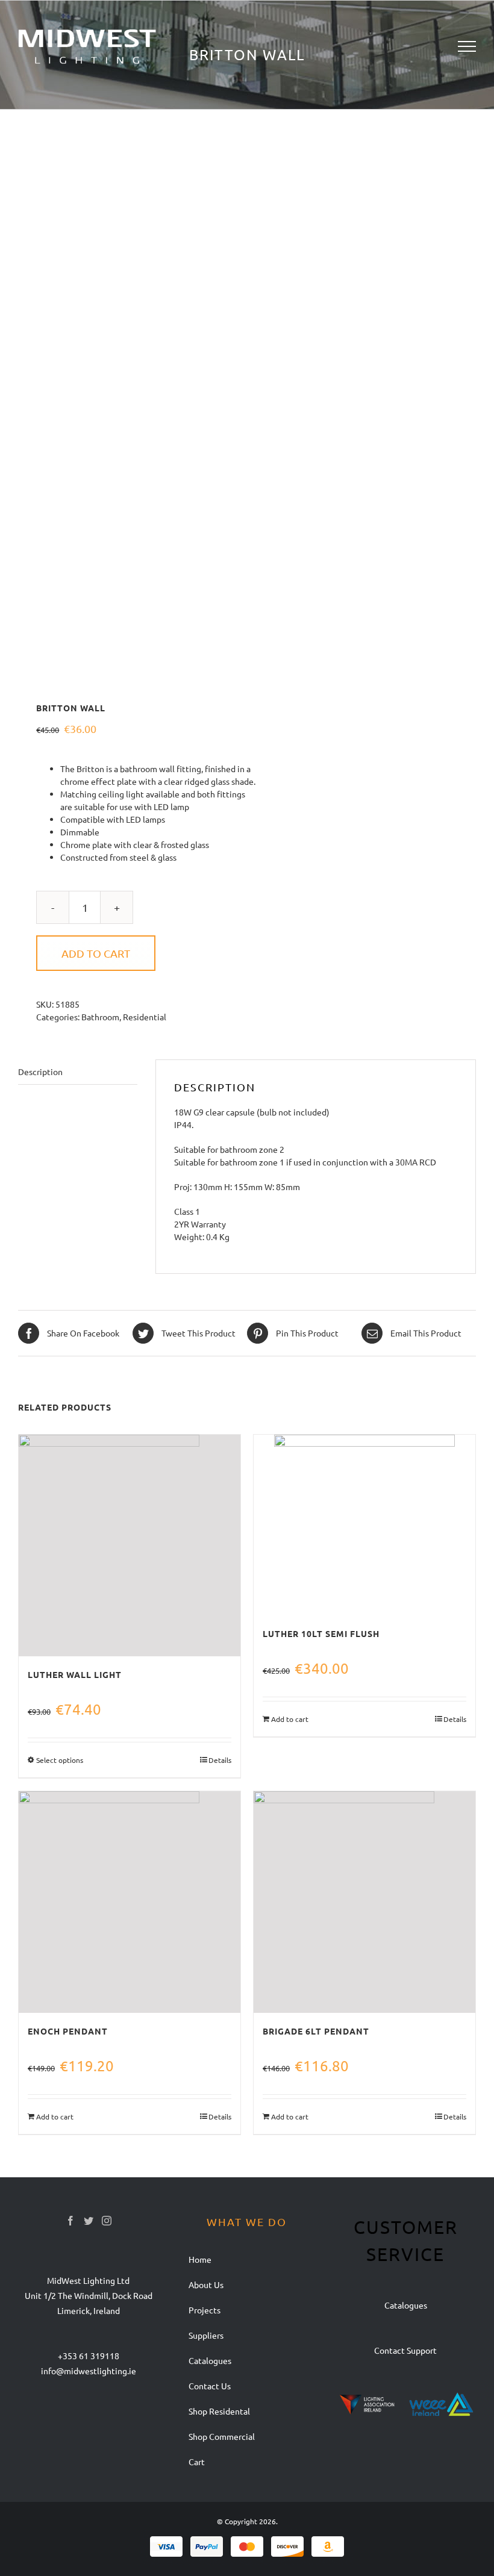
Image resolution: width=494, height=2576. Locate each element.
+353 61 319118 (89, 2356)
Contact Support (405, 2350)
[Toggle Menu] (467, 46)
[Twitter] (89, 2221)
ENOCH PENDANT (68, 2031)
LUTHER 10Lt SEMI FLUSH (321, 1633)
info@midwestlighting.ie (89, 2371)
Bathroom (100, 1017)
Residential (145, 1017)
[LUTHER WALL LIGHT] (130, 1545)
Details (220, 1760)
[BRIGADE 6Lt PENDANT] (364, 1902)
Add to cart (96, 953)
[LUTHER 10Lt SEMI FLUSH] (364, 1525)
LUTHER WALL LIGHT (75, 1674)
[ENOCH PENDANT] (130, 1902)
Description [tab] (40, 1071)
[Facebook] (70, 2221)
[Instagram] (107, 2221)
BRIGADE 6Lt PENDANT (316, 2031)
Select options (60, 1760)
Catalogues (406, 2305)
